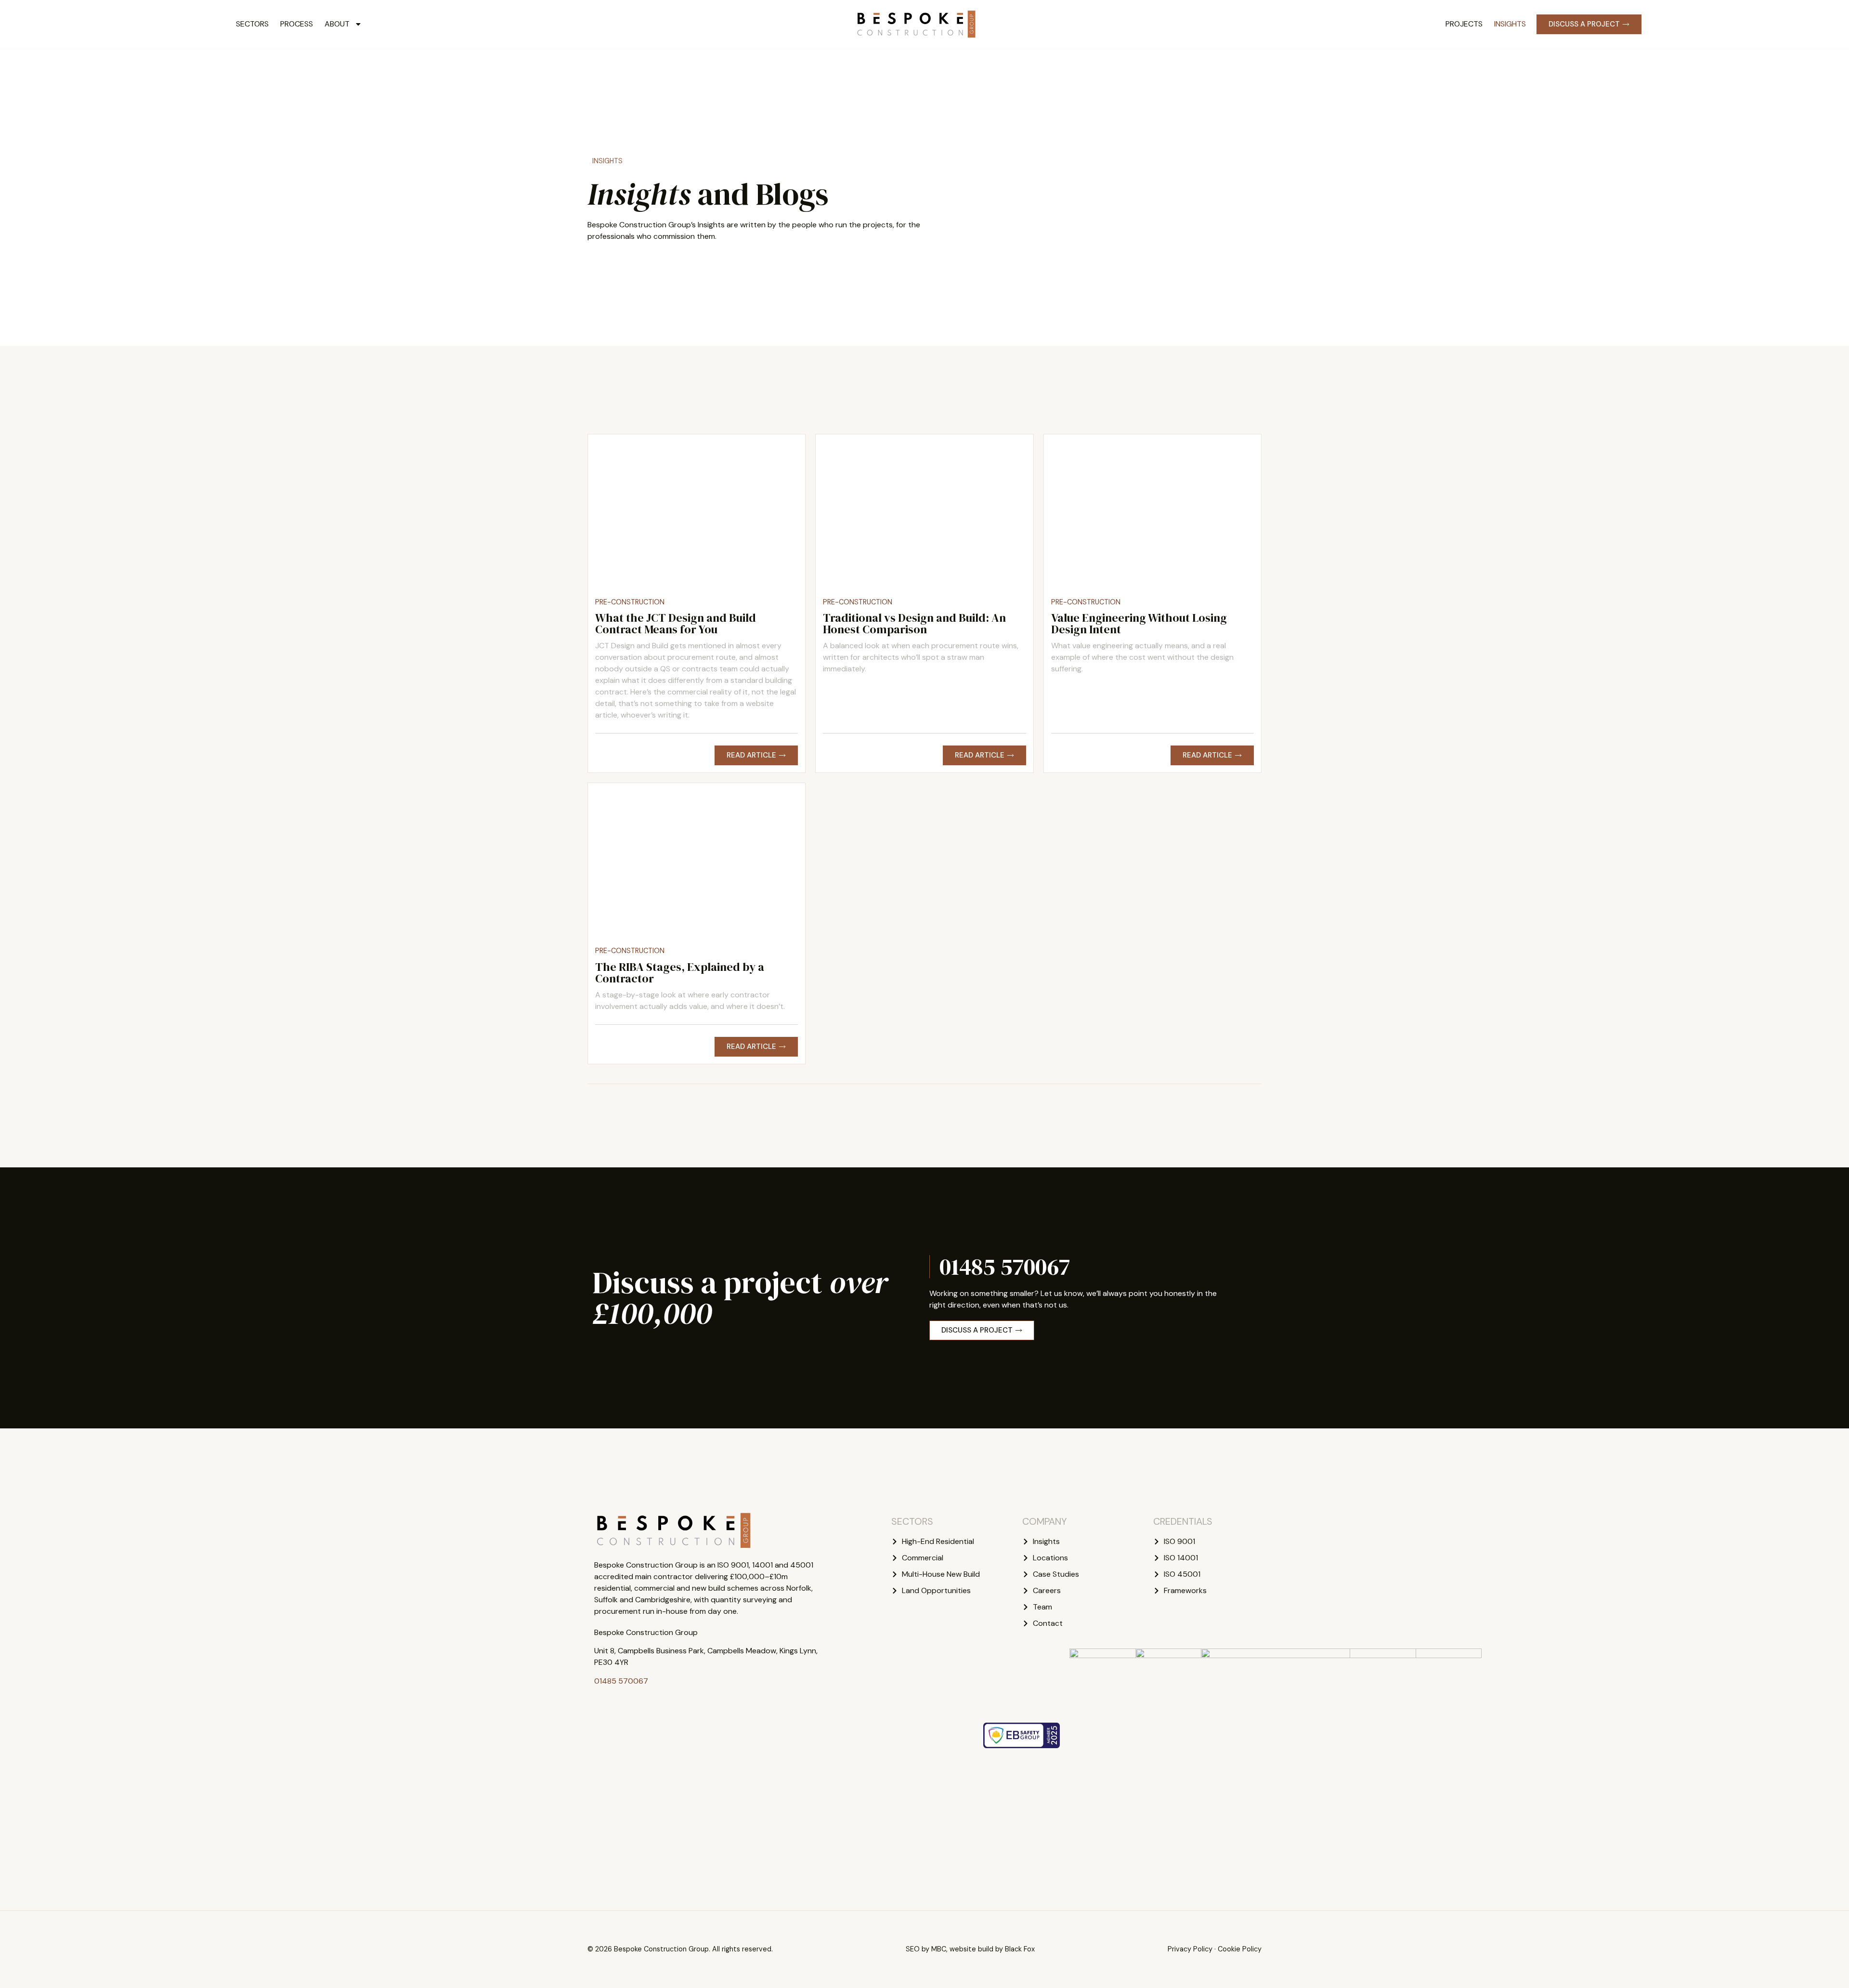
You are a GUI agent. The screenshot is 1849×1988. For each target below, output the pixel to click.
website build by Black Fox (992, 1949)
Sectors (252, 24)
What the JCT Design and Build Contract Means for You (676, 623)
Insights (1510, 24)
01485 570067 (1005, 1267)
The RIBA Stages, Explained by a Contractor (680, 973)
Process (297, 24)
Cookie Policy (1240, 1949)
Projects (1464, 24)
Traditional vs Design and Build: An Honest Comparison (914, 623)
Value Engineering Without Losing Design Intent (1139, 623)
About (337, 24)
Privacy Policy (1190, 1949)
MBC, (939, 1949)
